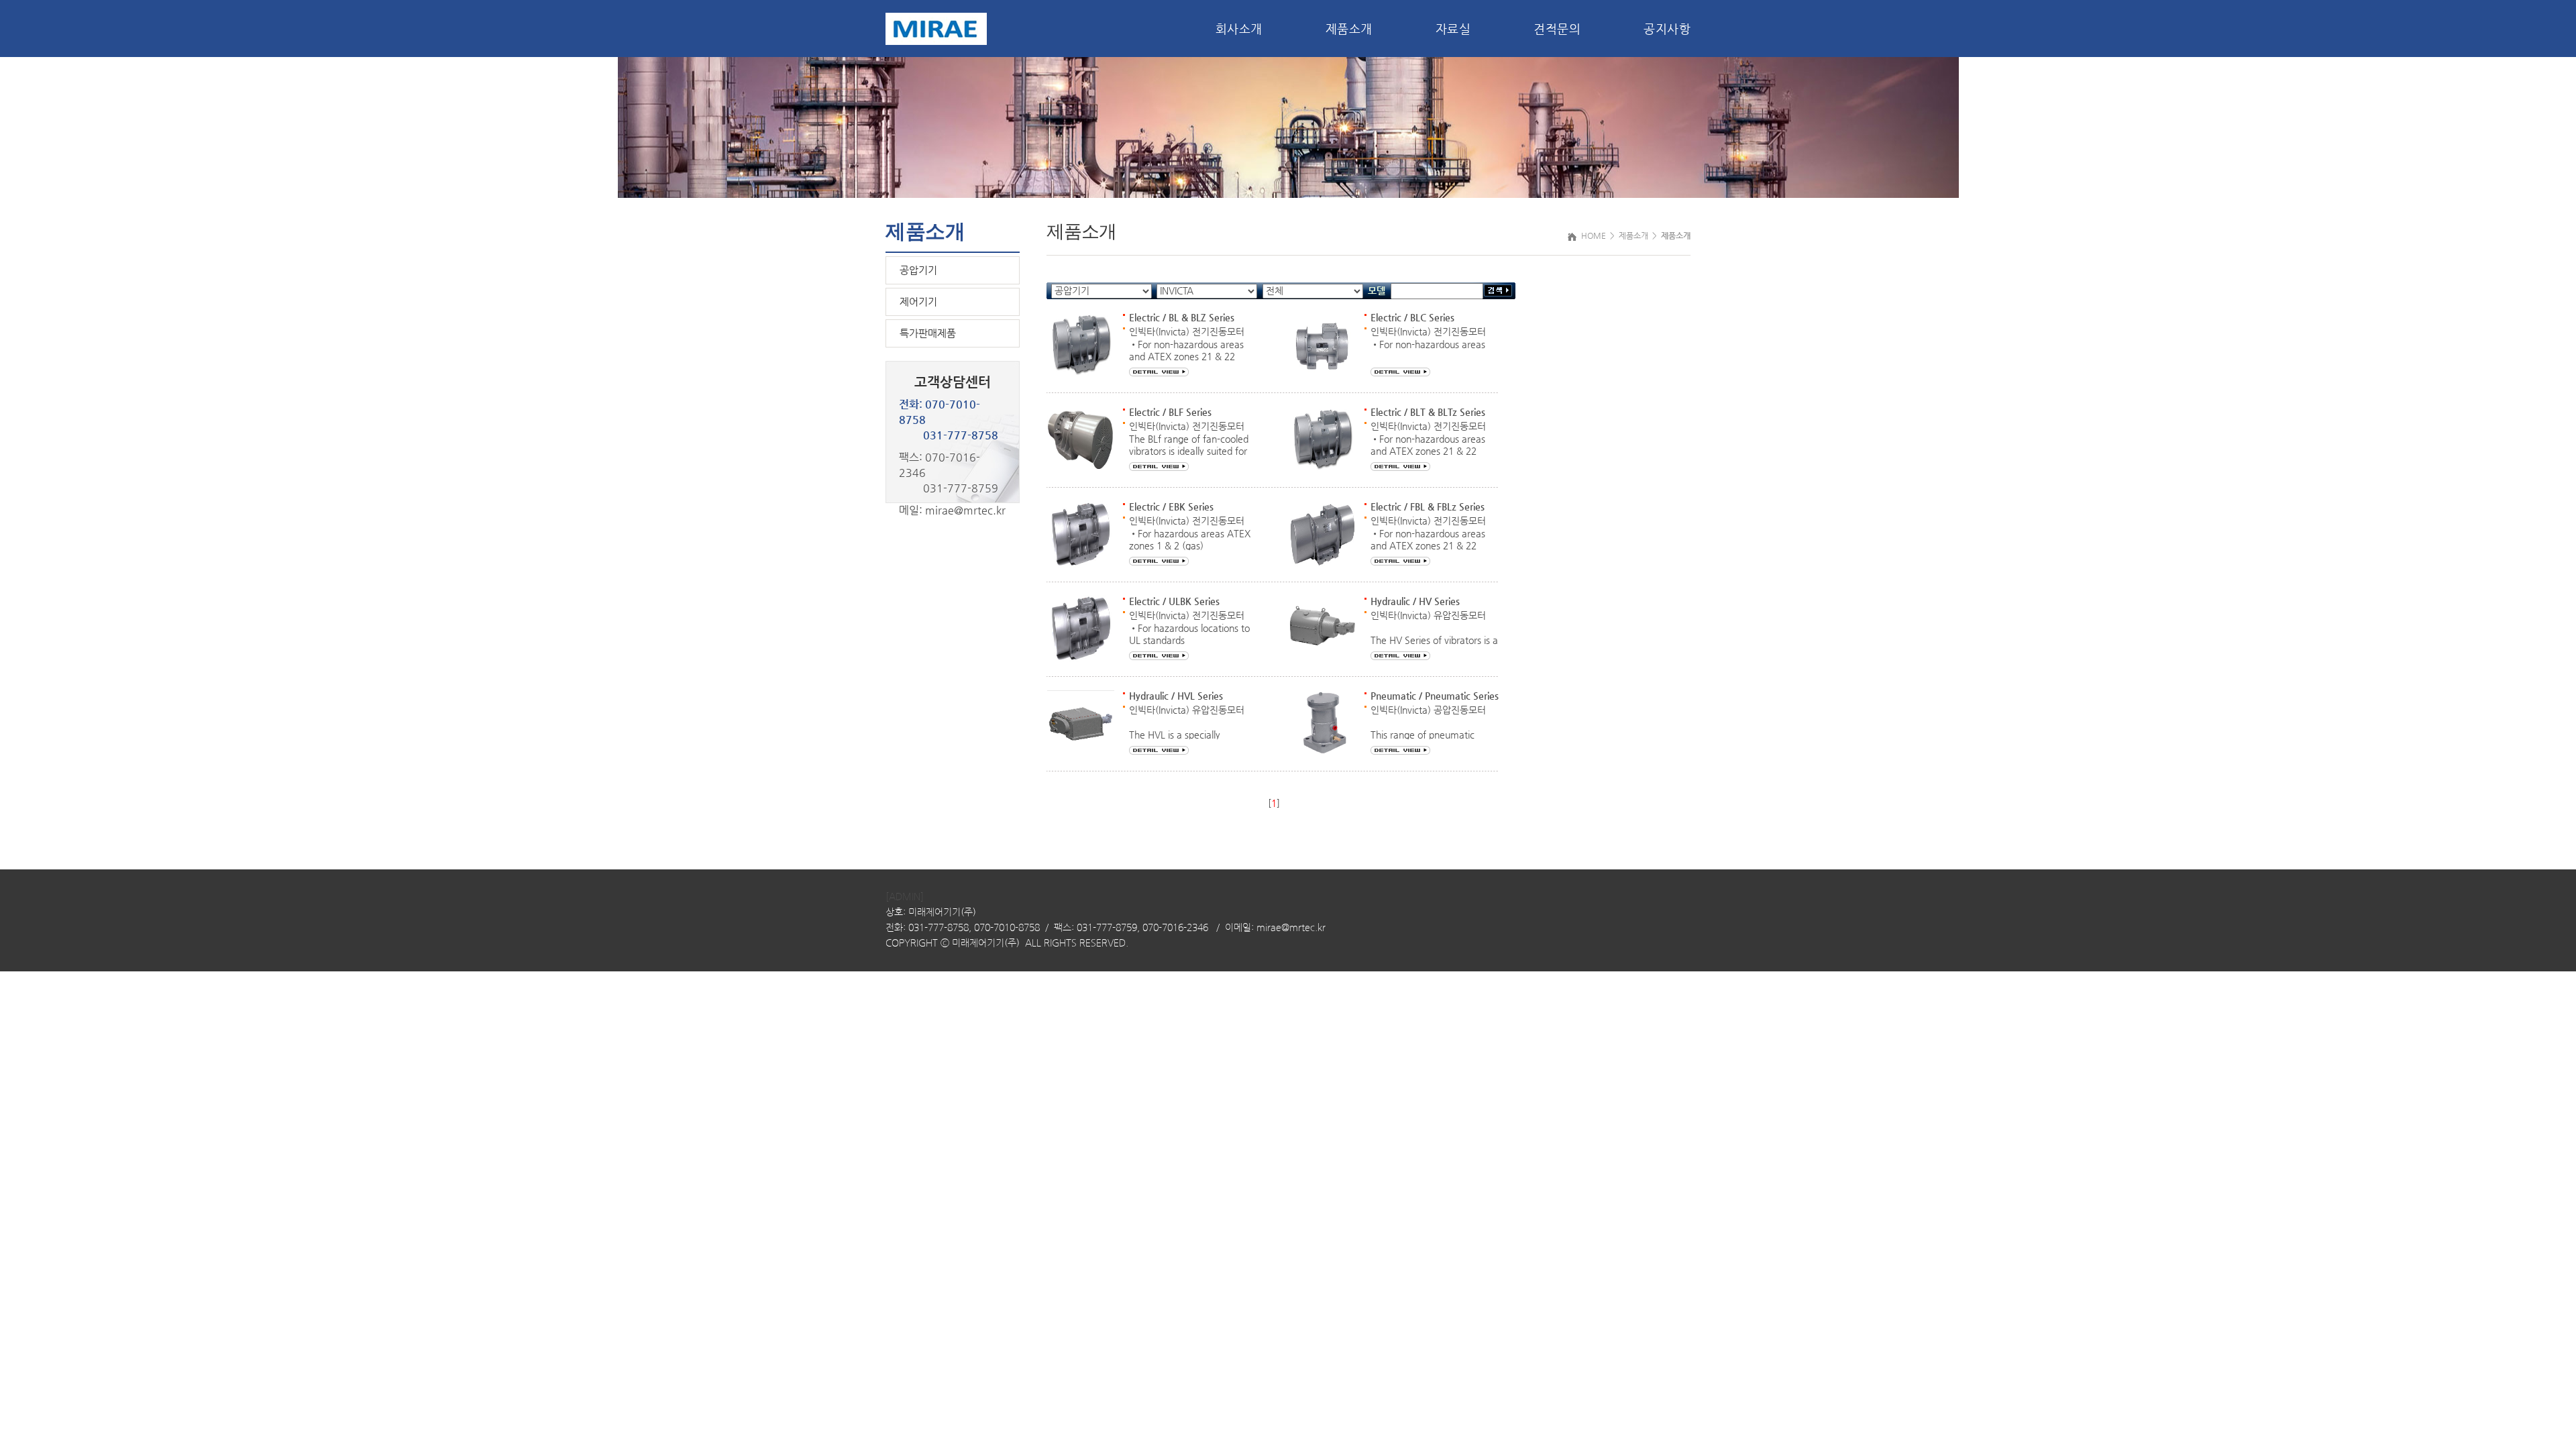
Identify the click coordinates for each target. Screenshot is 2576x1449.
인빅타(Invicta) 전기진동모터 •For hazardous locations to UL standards (1189, 628)
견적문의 (1557, 29)
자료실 (1453, 29)
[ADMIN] (905, 897)
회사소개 (1239, 29)
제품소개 (1349, 29)
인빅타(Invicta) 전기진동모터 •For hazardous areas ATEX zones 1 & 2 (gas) (1190, 533)
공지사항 (1667, 29)
